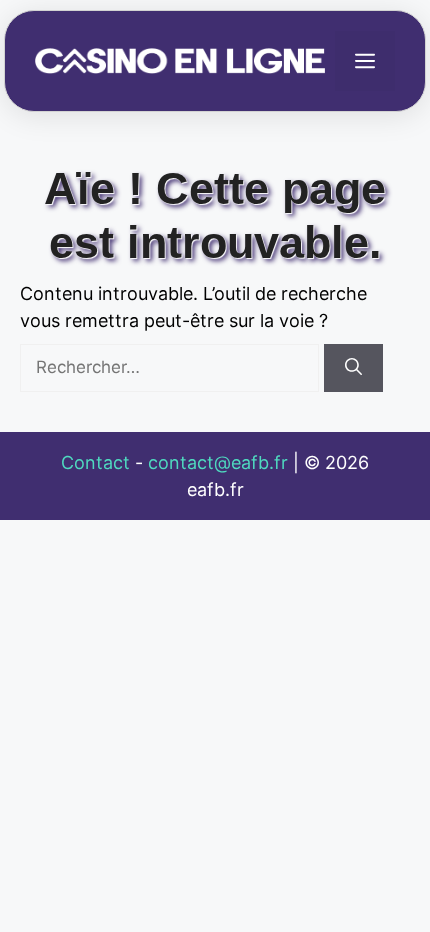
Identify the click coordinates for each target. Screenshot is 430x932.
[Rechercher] (353, 368)
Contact (95, 462)
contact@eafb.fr (218, 462)
